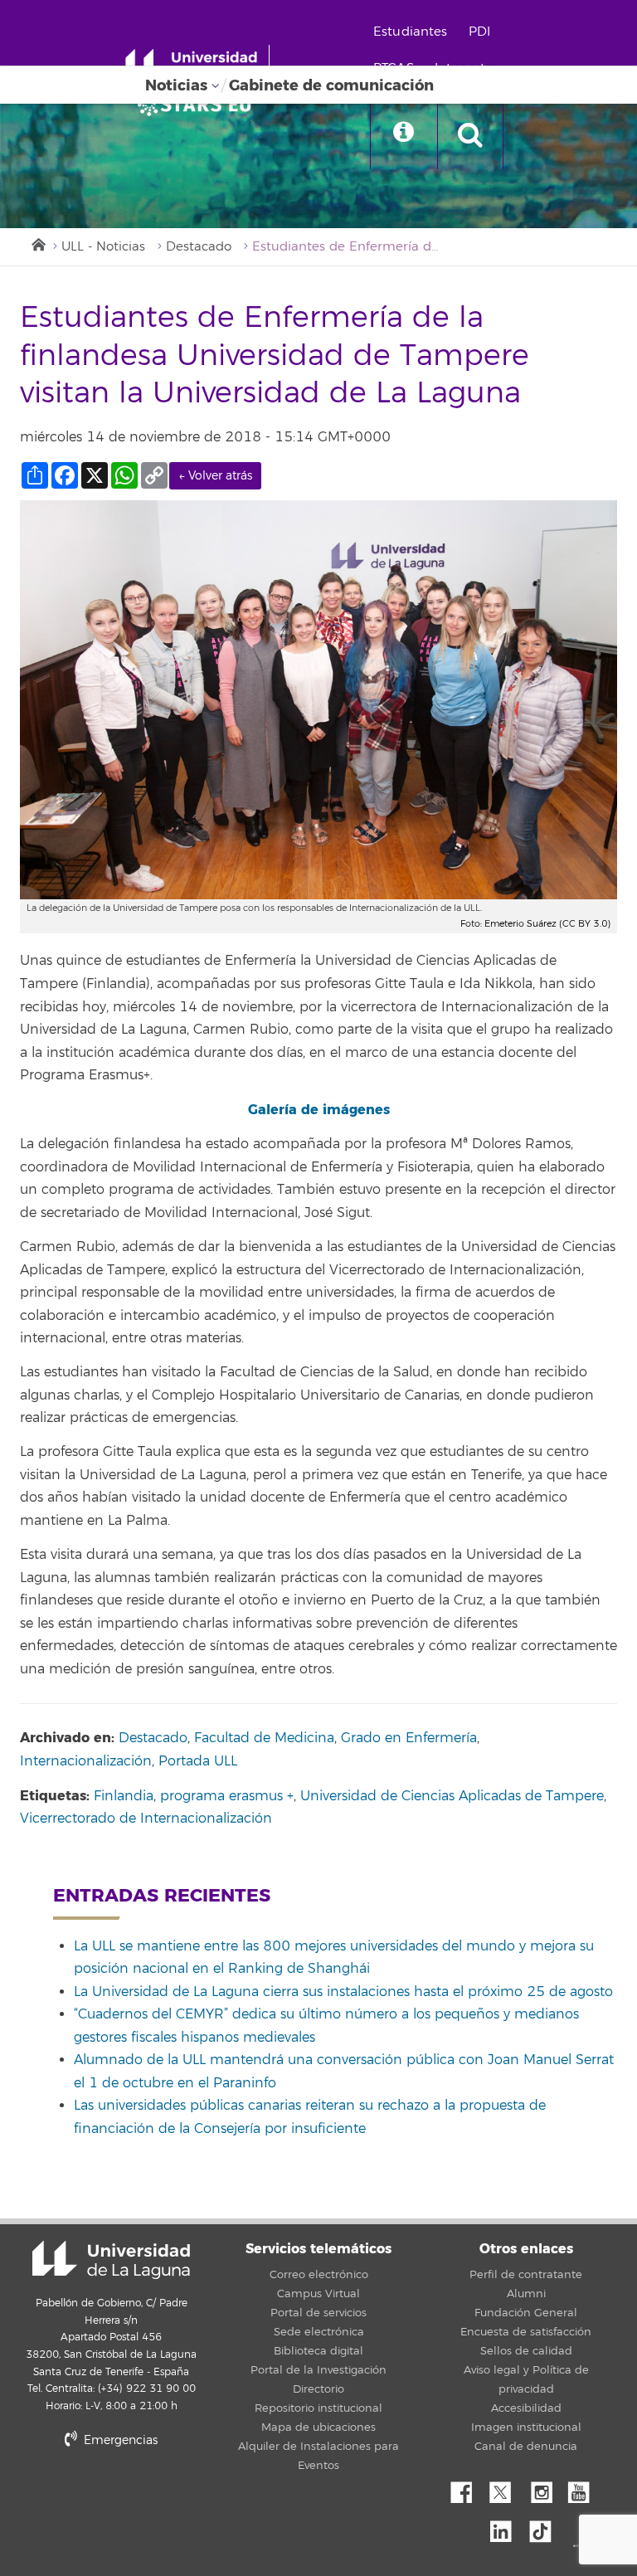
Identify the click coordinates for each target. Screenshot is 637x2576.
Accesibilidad (526, 2408)
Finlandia (124, 1796)
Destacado (199, 247)
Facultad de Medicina (264, 1738)
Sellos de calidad (526, 2351)
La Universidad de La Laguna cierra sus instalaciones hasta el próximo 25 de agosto (343, 1992)
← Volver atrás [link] (215, 476)
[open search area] (470, 136)
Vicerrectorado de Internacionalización (146, 1819)
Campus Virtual (318, 2294)
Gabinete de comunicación (331, 85)
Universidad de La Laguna (111, 2260)
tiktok (546, 2527)
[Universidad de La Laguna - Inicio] (197, 65)
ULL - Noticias (103, 247)
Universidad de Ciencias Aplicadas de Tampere (452, 1796)
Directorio (318, 2389)
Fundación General (526, 2313)
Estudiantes (411, 32)
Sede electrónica (319, 2332)
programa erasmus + (227, 1796)
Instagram (546, 2488)
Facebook (468, 2488)
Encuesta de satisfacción (526, 2332)
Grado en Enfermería (409, 1738)
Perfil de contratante (526, 2275)
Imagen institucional (526, 2427)
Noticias (176, 85)
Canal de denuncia (526, 2447)
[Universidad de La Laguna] (199, 105)
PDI (479, 32)
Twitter (507, 2488)
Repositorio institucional (318, 2408)
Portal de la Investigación (318, 2370)
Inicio (37, 243)
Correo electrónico (319, 2275)
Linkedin (507, 2527)
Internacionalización (86, 1761)
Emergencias (119, 2440)
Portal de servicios (318, 2313)
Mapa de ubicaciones (318, 2427)
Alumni (526, 2294)
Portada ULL (198, 1761)
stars (144, 2497)
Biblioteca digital (318, 2351)
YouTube (585, 2488)
